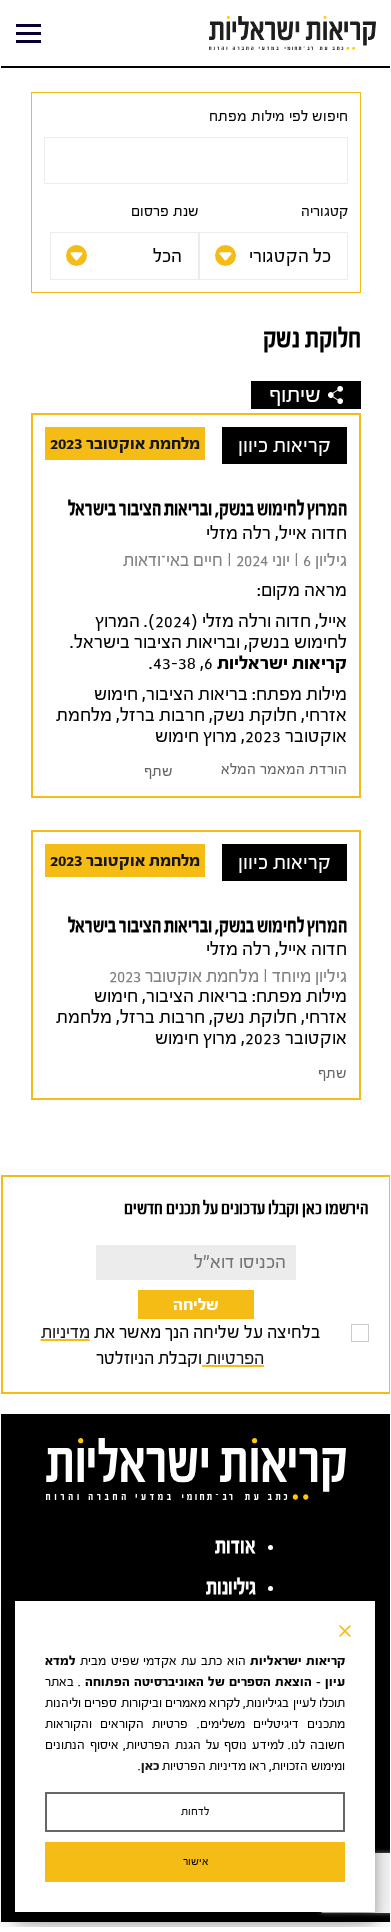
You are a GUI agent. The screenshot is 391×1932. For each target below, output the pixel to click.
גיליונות (231, 1587)
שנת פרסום (165, 211)
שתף (158, 771)
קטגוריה (324, 211)
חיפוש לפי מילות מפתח (278, 116)
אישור (195, 1861)
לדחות (195, 1811)
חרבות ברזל (162, 715)
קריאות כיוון (284, 445)
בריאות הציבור (197, 694)
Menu (28, 33)
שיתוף (295, 395)
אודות (235, 1546)
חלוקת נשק (255, 715)
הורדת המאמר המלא (284, 769)
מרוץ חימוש (196, 736)
